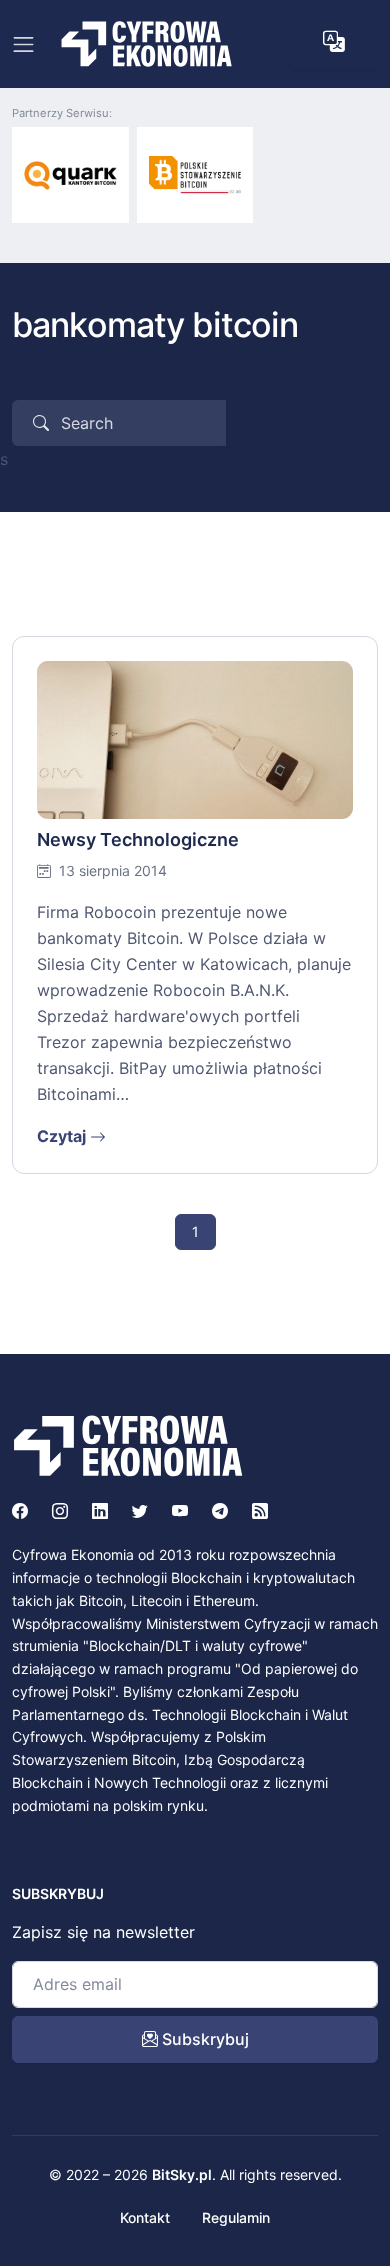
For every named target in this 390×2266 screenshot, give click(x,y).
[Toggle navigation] (23, 44)
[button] (334, 42)
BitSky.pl (182, 2174)
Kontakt (145, 2217)
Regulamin (236, 2217)
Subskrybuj (203, 2039)
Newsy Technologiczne (138, 839)
